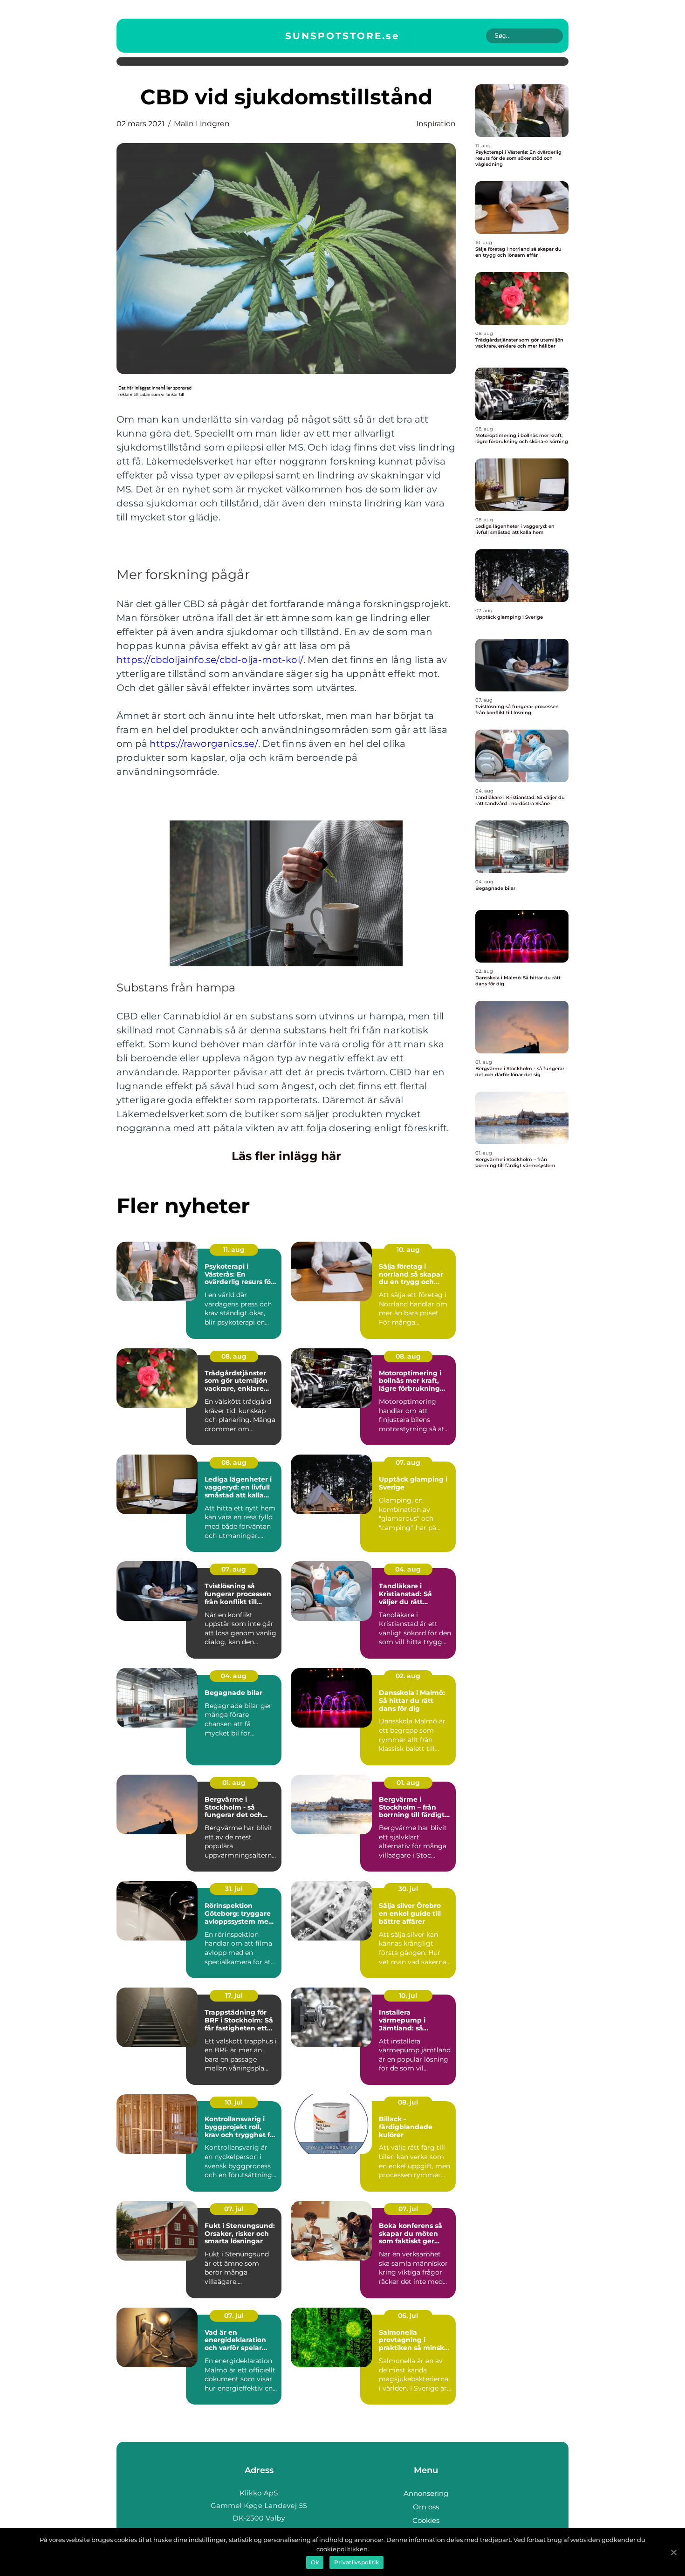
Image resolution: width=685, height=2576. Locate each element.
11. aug (234, 1250)
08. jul (408, 2102)
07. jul (234, 2209)
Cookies (426, 2520)
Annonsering (426, 2493)
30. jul (408, 1889)
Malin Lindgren (202, 124)
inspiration (436, 124)
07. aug (408, 1462)
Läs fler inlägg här (286, 1156)
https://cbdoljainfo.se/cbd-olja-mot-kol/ (210, 660)
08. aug (234, 1356)
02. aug (408, 1676)
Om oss (426, 2507)
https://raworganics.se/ (204, 744)
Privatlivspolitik (356, 2562)
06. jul (408, 2316)
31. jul (234, 1889)
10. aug (408, 1250)
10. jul (408, 1995)
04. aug (408, 1569)
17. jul (234, 1995)
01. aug (234, 1783)
